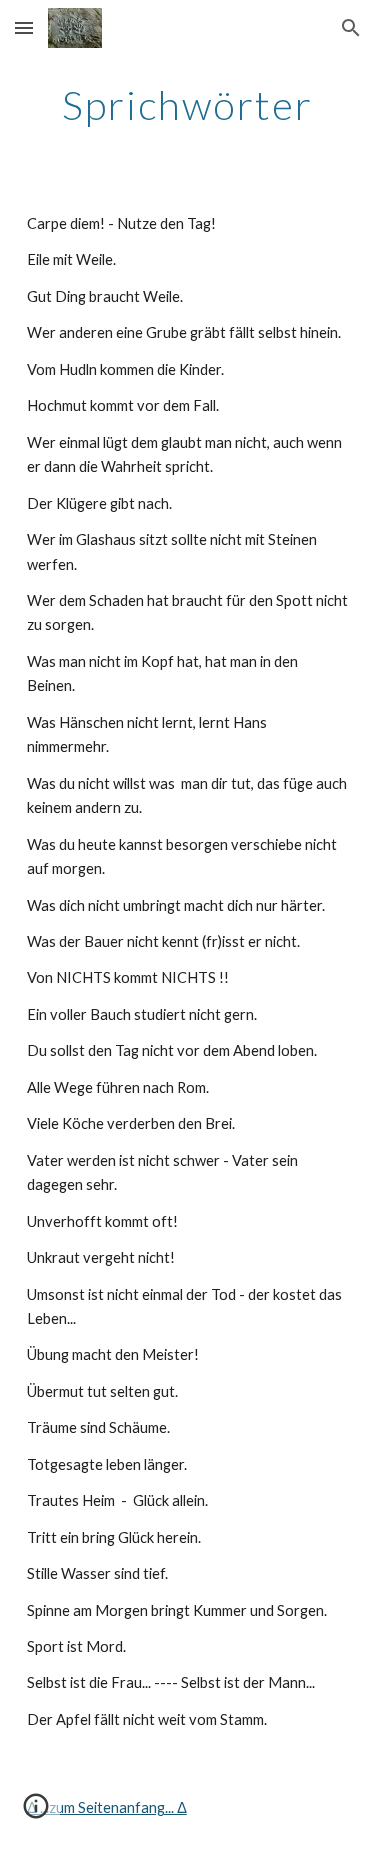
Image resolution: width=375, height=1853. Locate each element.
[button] (24, 27)
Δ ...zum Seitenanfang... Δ (107, 1807)
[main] (188, 105)
